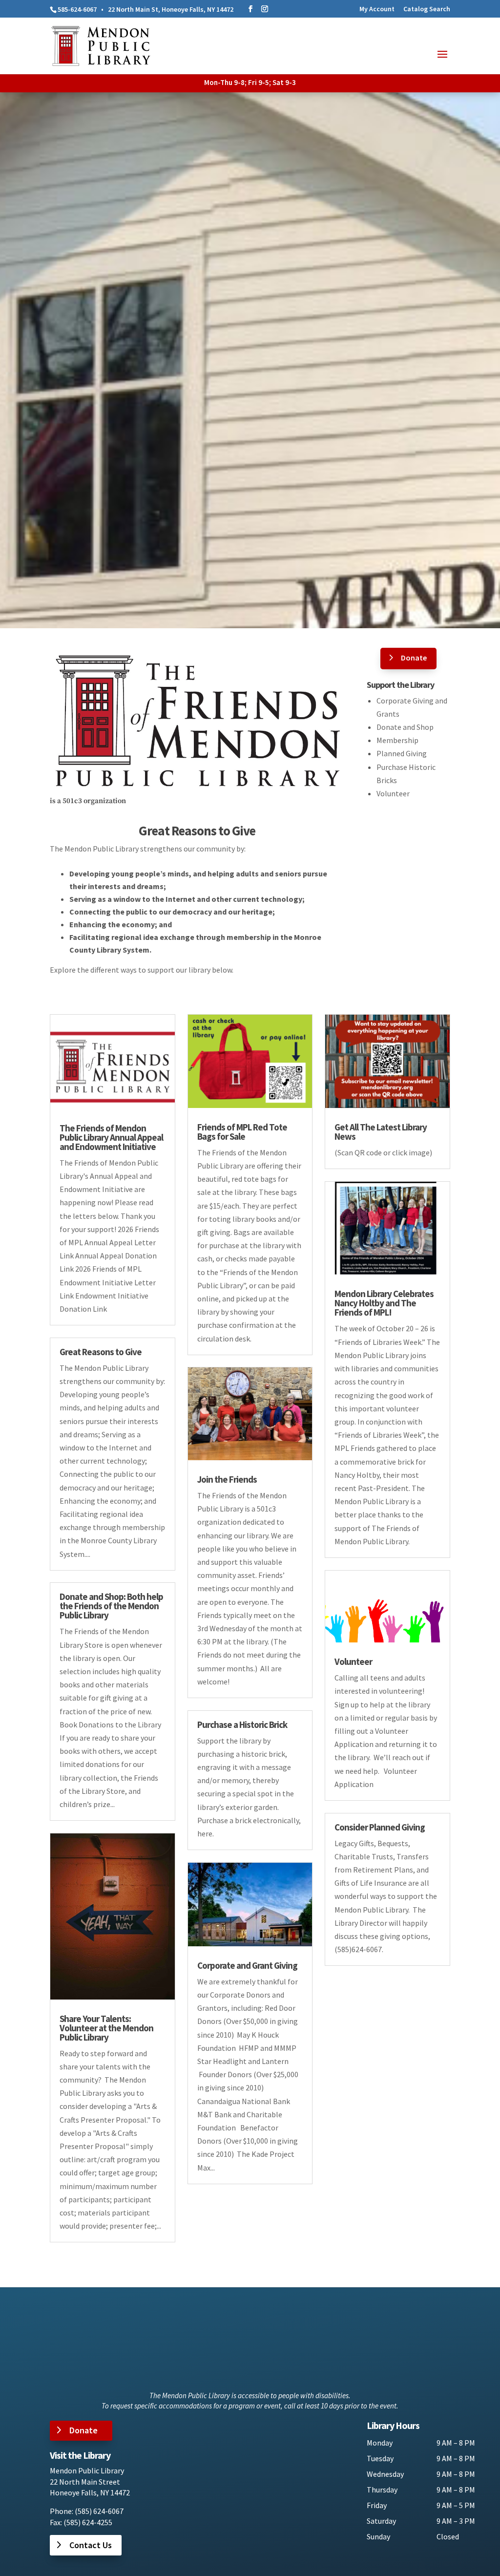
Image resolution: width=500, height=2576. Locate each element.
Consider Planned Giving (380, 1827)
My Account (377, 9)
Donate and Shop (405, 727)
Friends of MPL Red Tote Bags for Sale (242, 1132)
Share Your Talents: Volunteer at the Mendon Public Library (106, 2028)
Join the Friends (227, 1479)
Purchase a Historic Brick (242, 1724)
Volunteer (393, 793)
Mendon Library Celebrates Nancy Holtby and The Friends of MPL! (384, 1303)
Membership (397, 740)
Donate (414, 658)
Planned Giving (402, 753)
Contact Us (91, 2545)
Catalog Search (427, 9)
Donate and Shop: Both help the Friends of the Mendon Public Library (111, 1606)
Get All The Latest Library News (381, 1132)
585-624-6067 (77, 9)
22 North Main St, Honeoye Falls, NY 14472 (171, 9)
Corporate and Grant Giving (247, 1965)
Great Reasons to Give (197, 830)
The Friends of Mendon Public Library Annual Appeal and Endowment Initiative (111, 1137)
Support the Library (400, 685)
